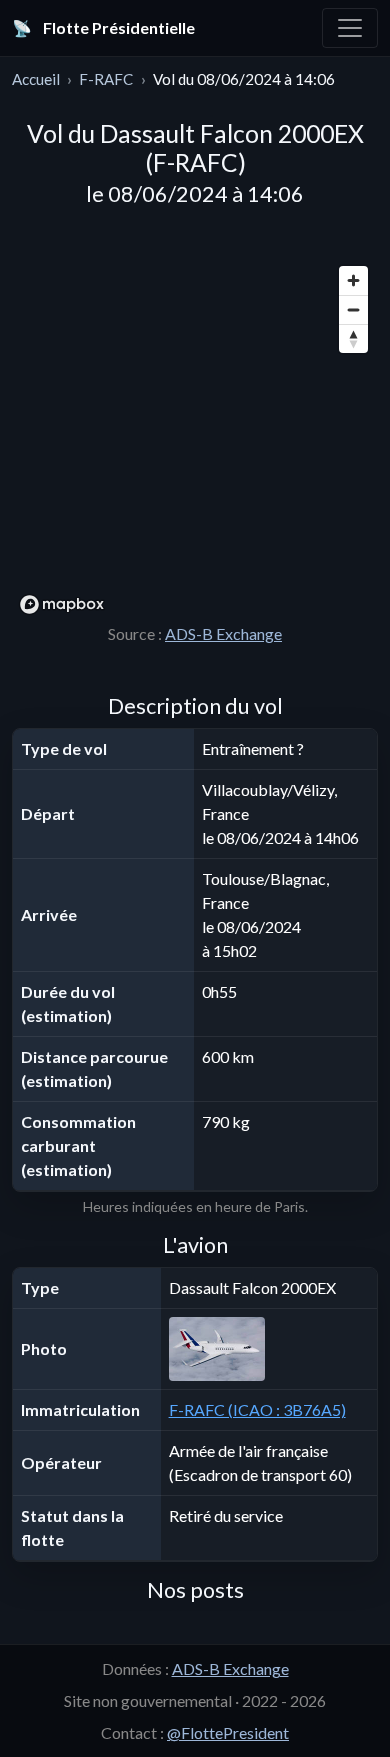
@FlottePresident (228, 1732)
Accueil (36, 79)
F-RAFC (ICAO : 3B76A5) (257, 1409)
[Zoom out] (353, 309)
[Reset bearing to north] (353, 338)
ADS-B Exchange (223, 633)
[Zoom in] (353, 280)
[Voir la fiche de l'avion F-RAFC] (269, 1349)
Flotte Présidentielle (103, 27)
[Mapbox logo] (62, 604)
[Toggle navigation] (350, 28)
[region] (195, 439)
